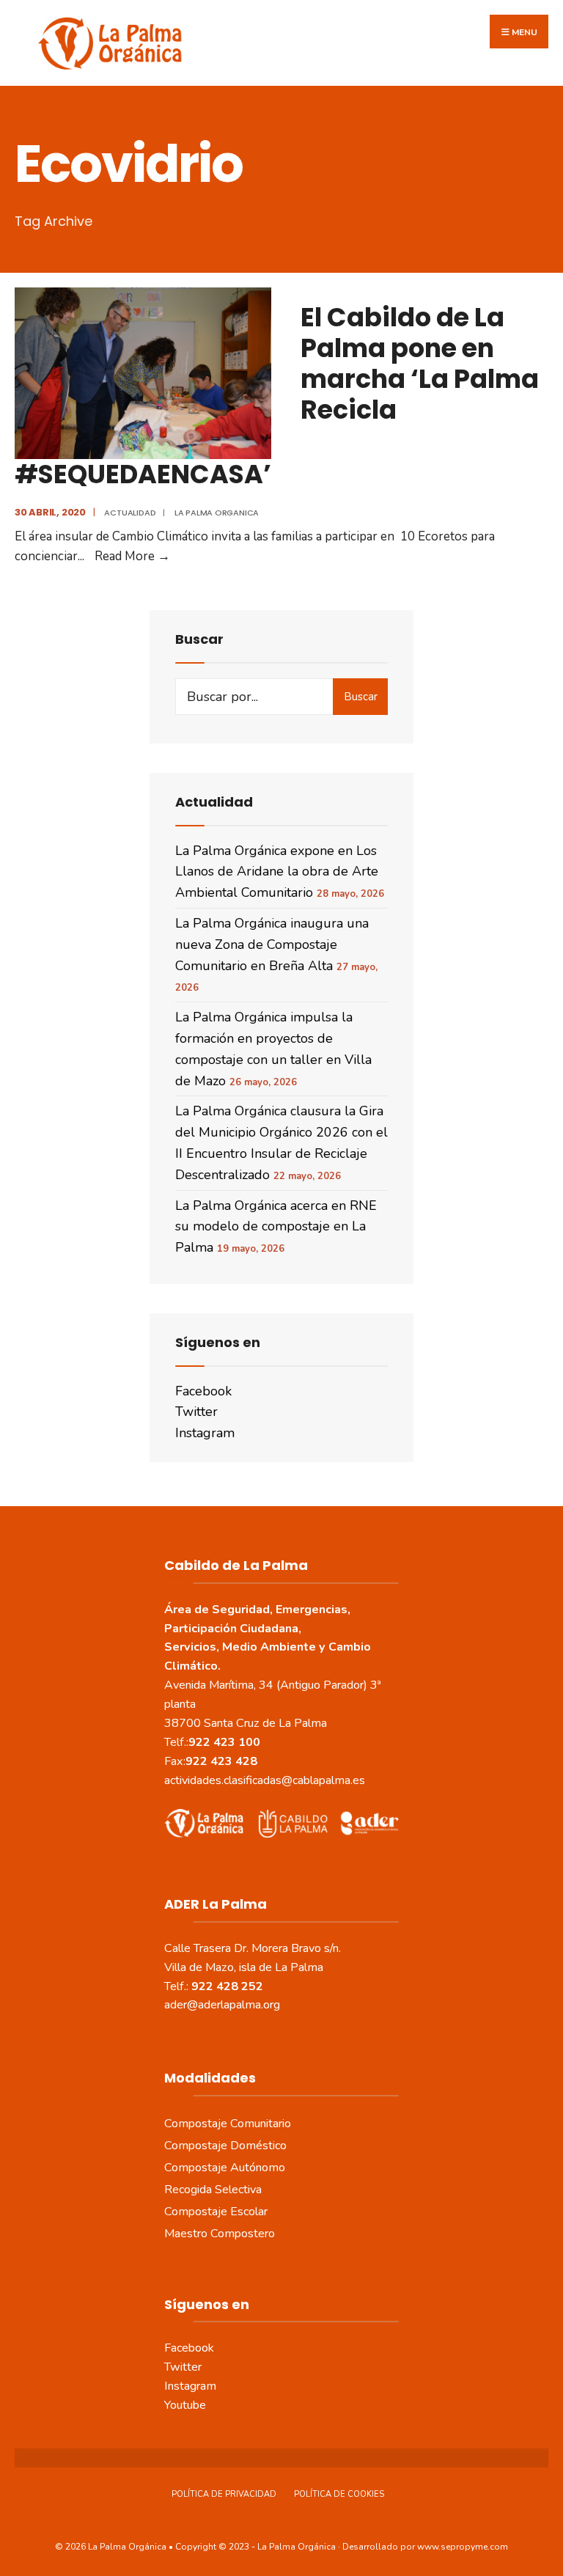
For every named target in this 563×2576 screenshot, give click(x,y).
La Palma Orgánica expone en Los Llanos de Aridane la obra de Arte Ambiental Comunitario (277, 872)
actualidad (130, 513)
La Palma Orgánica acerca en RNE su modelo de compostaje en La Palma (276, 1227)
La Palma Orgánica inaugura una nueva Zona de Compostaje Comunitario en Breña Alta (272, 944)
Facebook (203, 1391)
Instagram (205, 1433)
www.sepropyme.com (463, 2547)
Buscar (361, 697)
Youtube (185, 2405)
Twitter (196, 1412)
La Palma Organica (217, 513)
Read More (132, 556)
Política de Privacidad (224, 2494)
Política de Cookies (339, 2494)
